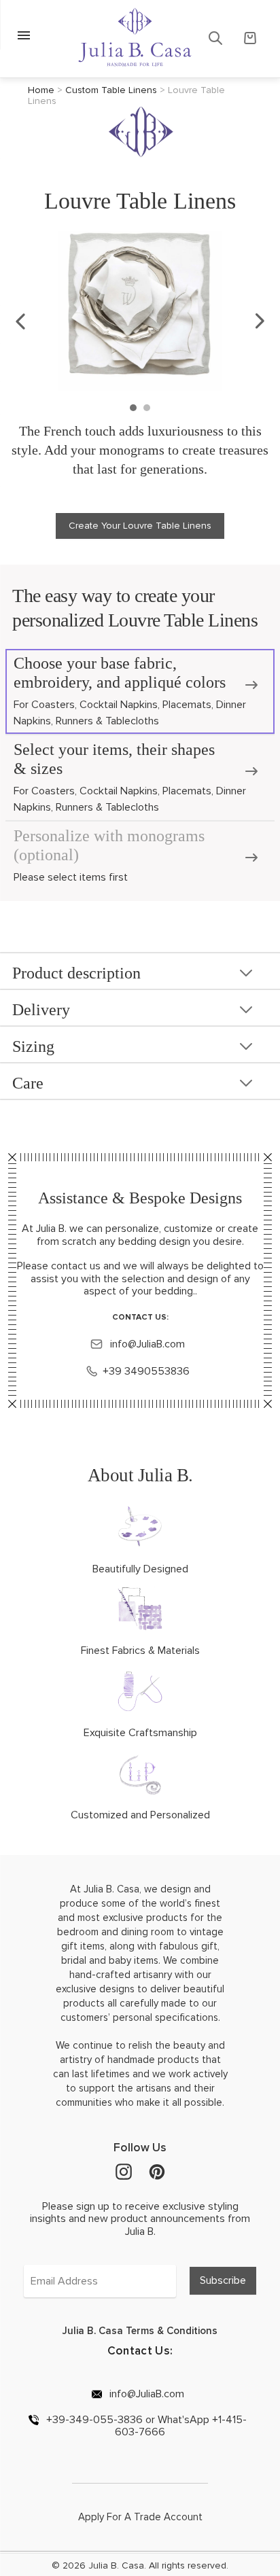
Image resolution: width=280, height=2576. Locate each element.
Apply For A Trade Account (140, 2517)
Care (28, 1083)
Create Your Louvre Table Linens (140, 526)
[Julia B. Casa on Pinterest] (157, 2171)
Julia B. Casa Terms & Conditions (140, 2331)
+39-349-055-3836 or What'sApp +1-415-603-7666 (145, 2426)
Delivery (41, 1010)
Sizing (33, 1046)
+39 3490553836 (146, 1371)
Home (41, 90)
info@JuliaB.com (146, 1344)
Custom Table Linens (111, 90)
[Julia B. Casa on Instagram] (124, 2171)
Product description (76, 973)
